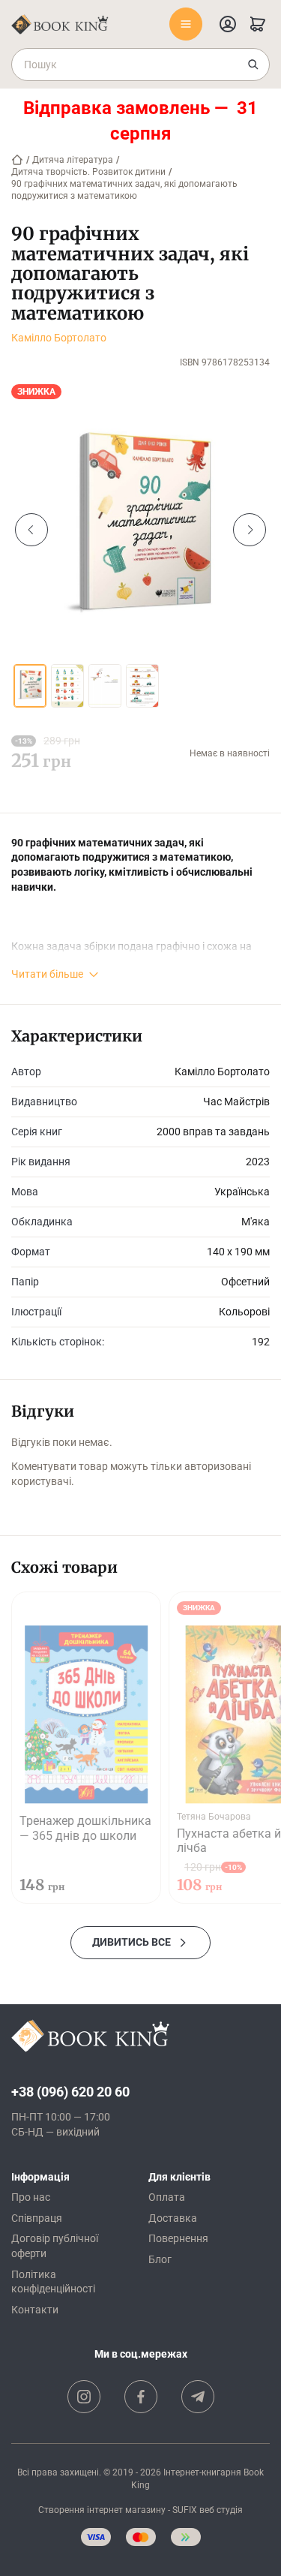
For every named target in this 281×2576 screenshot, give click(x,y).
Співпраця (37, 2218)
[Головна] (17, 160)
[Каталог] (186, 24)
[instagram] (84, 2397)
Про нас (31, 2197)
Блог (160, 2259)
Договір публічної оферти (55, 2246)
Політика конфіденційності (53, 2282)
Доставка (173, 2218)
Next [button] (250, 530)
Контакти (35, 2310)
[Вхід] (228, 24)
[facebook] (141, 2397)
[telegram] (198, 2397)
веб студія (221, 2510)
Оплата (167, 2197)
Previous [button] (31, 530)
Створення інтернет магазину (102, 2510)
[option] (140, 530)
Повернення (178, 2238)
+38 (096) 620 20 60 (70, 2092)
